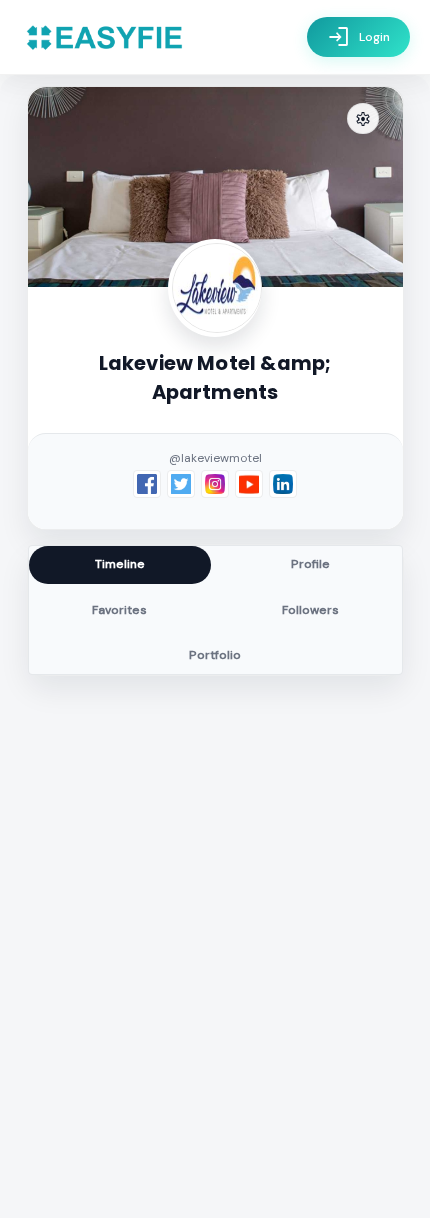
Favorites (119, 610)
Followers (310, 610)
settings (363, 119)
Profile (310, 564)
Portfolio (215, 655)
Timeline (120, 564)
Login (358, 37)
